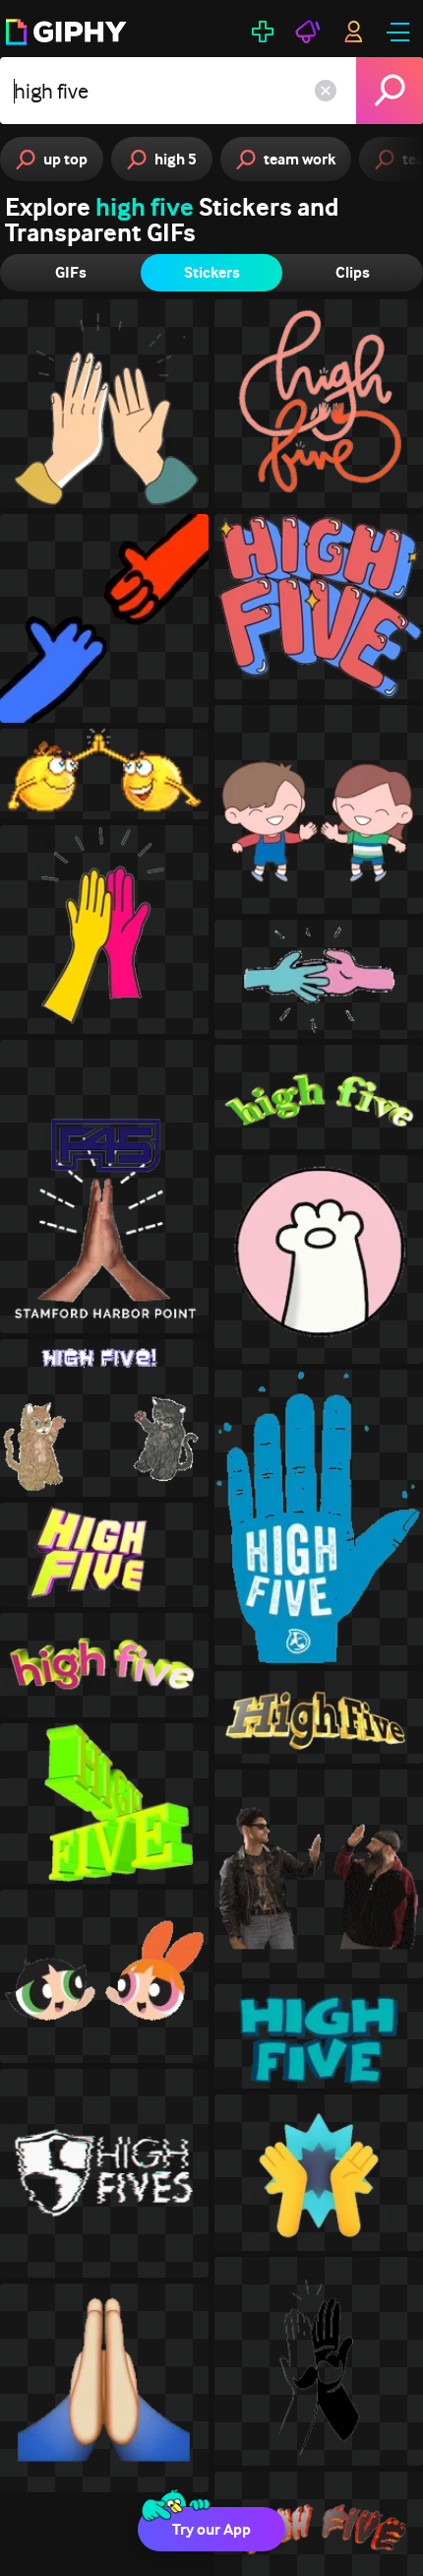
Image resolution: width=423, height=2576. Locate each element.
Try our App (211, 2529)
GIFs (71, 272)
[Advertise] (308, 32)
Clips (353, 272)
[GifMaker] (263, 32)
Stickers (212, 272)
